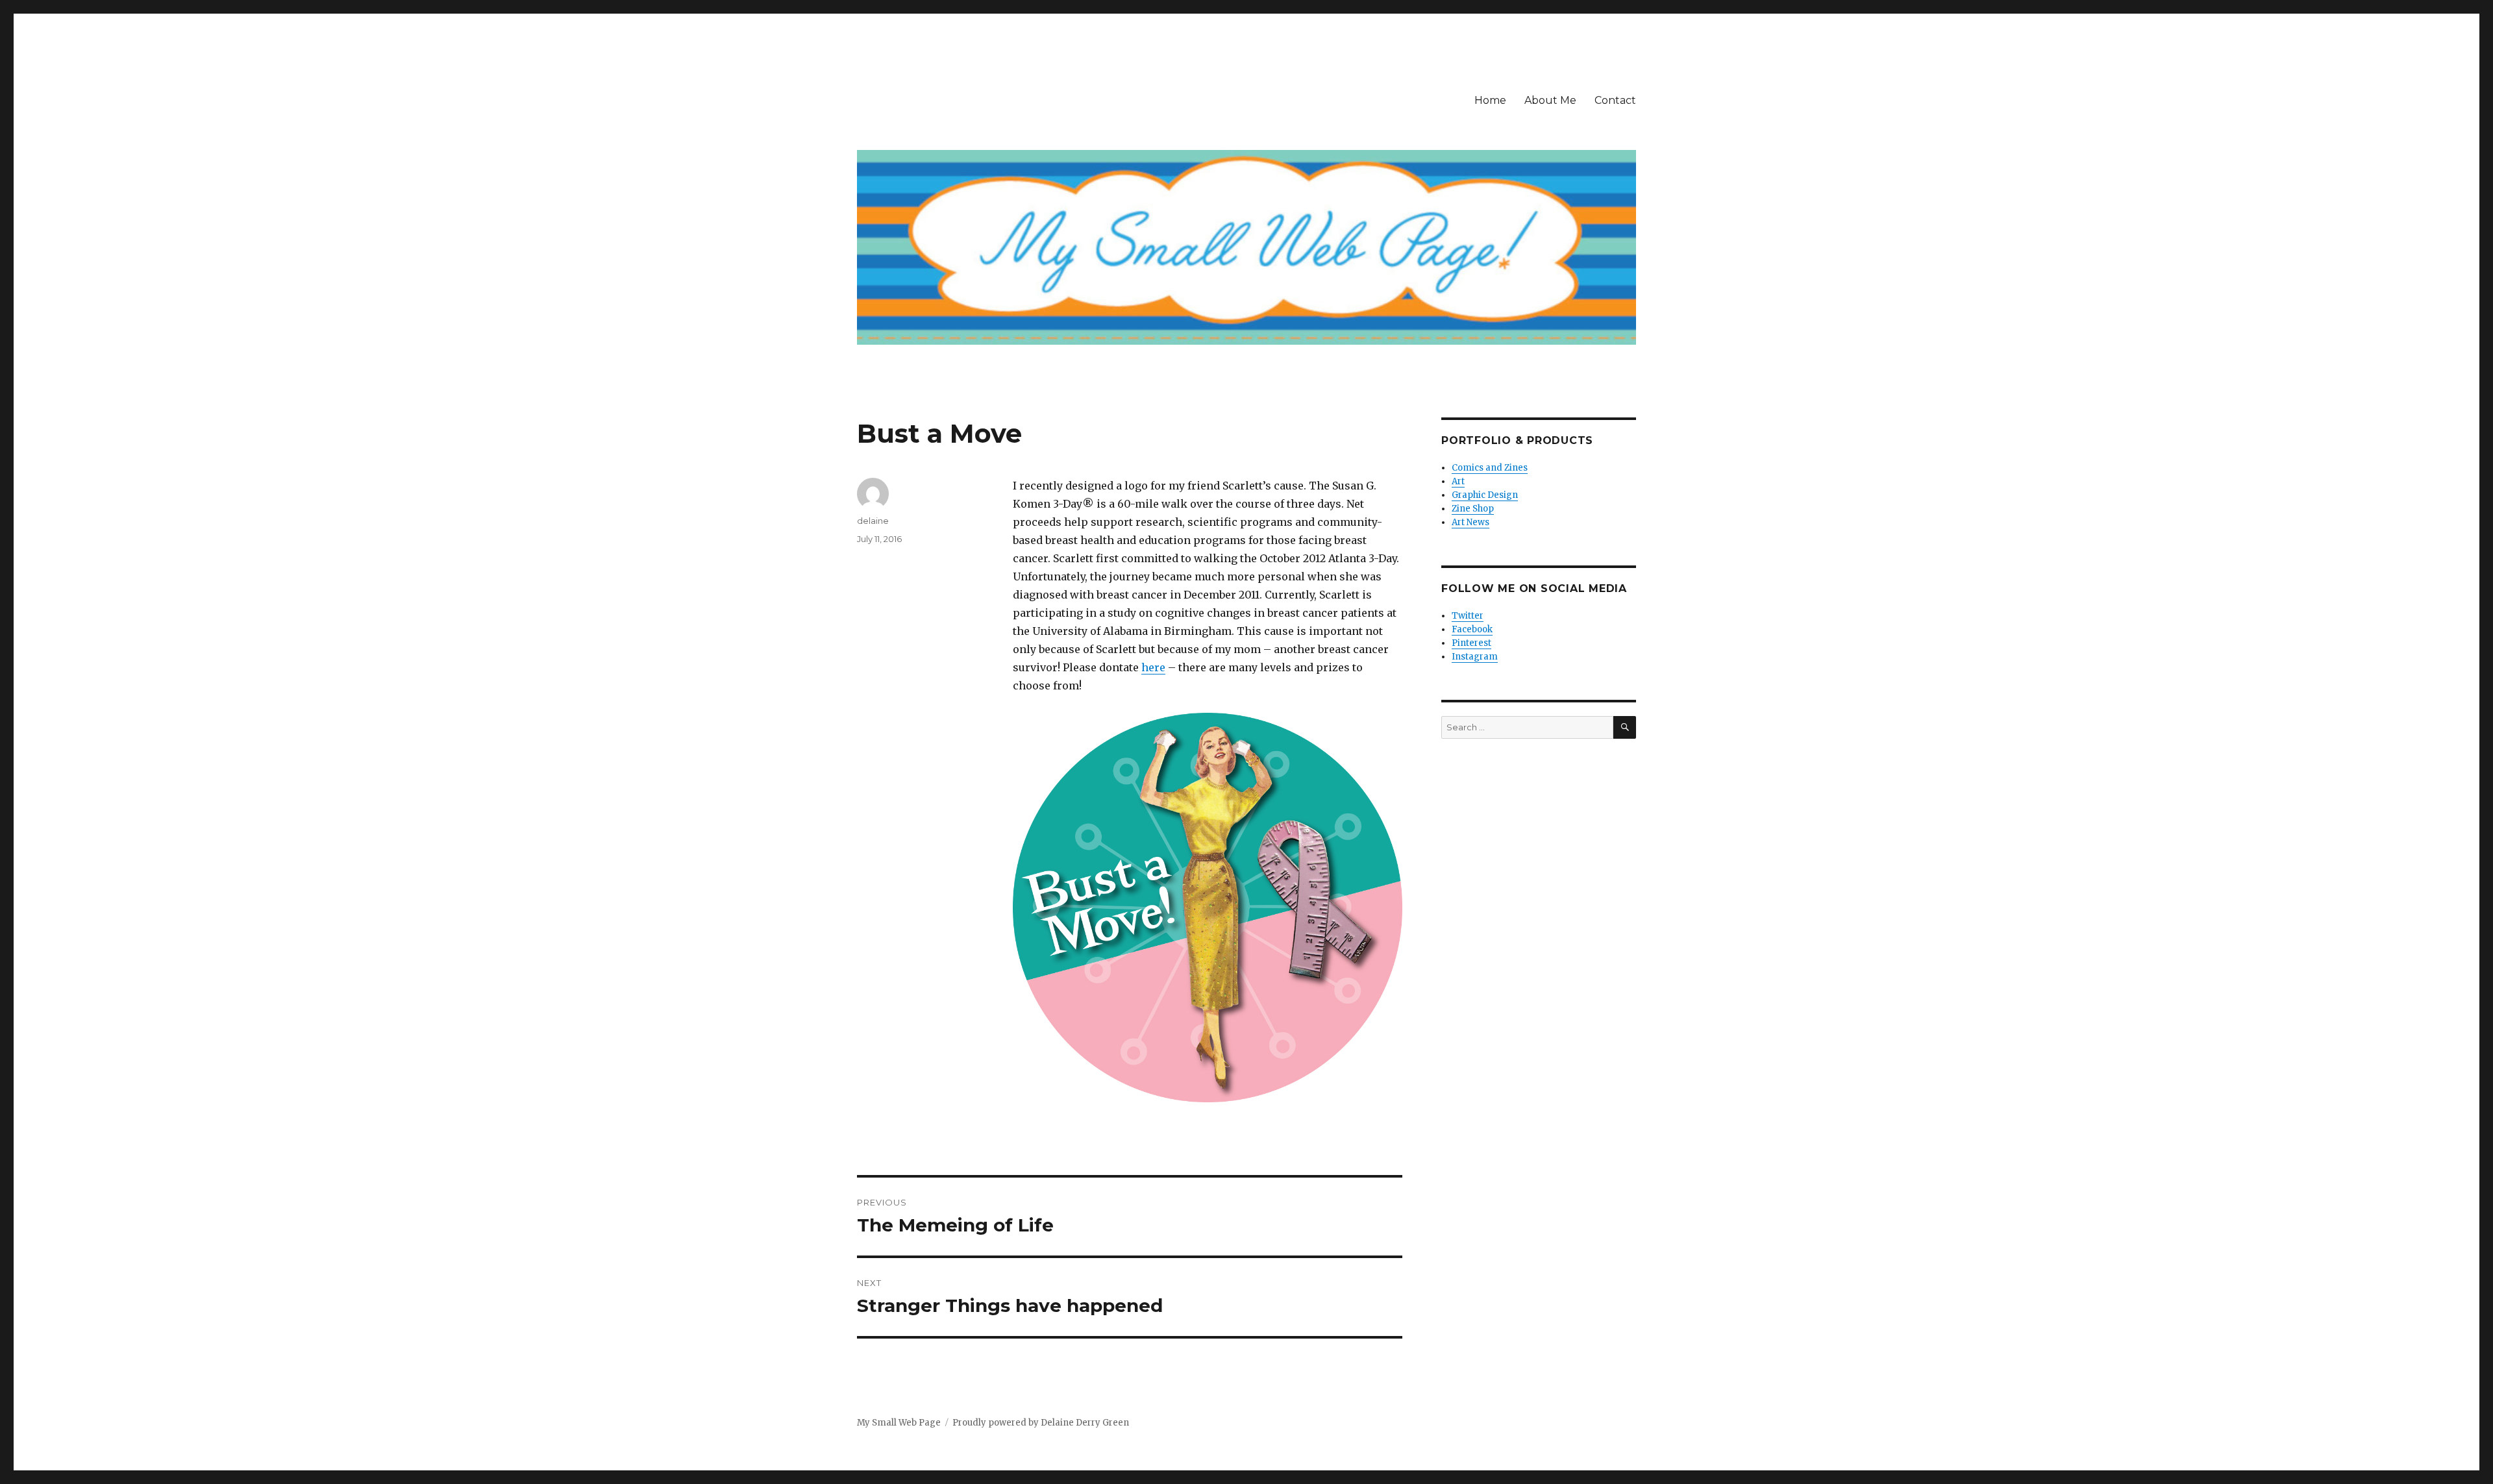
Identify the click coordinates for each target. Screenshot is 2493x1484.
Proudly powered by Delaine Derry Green (1041, 1423)
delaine (873, 521)
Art (1458, 481)
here (1153, 667)
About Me (1550, 100)
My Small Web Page (899, 1423)
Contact (1615, 100)
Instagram (1475, 657)
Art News (1470, 522)
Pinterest (1471, 643)
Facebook (1472, 629)
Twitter (1468, 616)
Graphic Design (1485, 495)
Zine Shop (1473, 509)
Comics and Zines (1490, 468)
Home (1490, 100)
